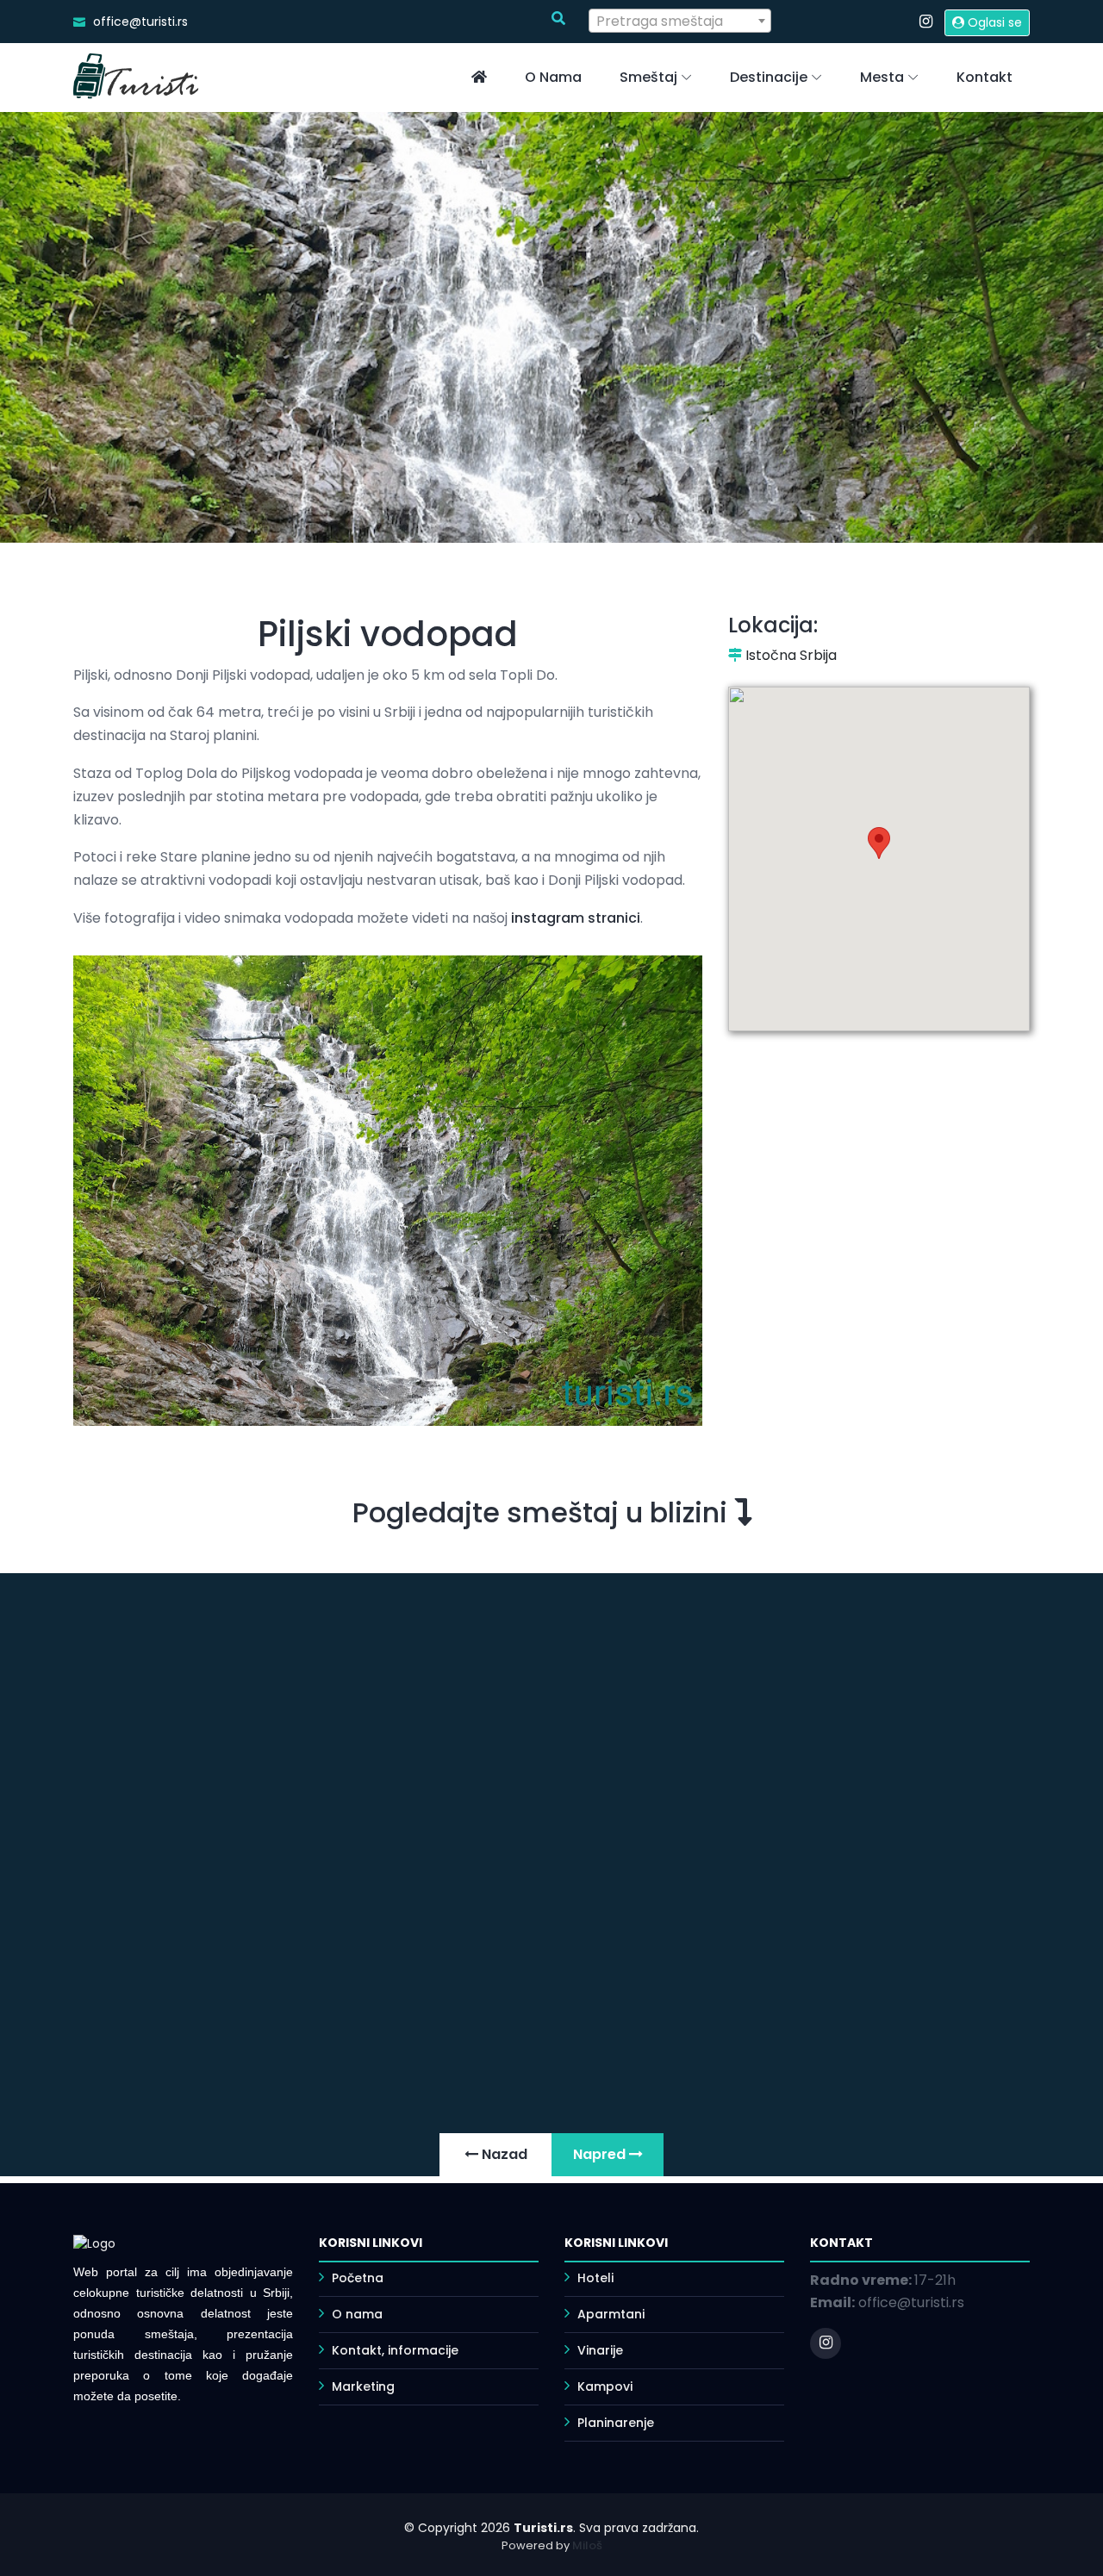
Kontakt (985, 77)
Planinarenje (616, 2423)
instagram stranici (576, 918)
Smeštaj (648, 77)
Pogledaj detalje (712, 1999)
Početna (358, 2278)
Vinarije (600, 2350)
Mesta (882, 77)
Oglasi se (993, 22)
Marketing (363, 2386)
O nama (553, 77)
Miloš (587, 2545)
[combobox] (680, 21)
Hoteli (595, 2278)
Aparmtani (611, 2314)
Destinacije (769, 77)
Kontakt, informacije (395, 2350)
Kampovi (605, 2386)
